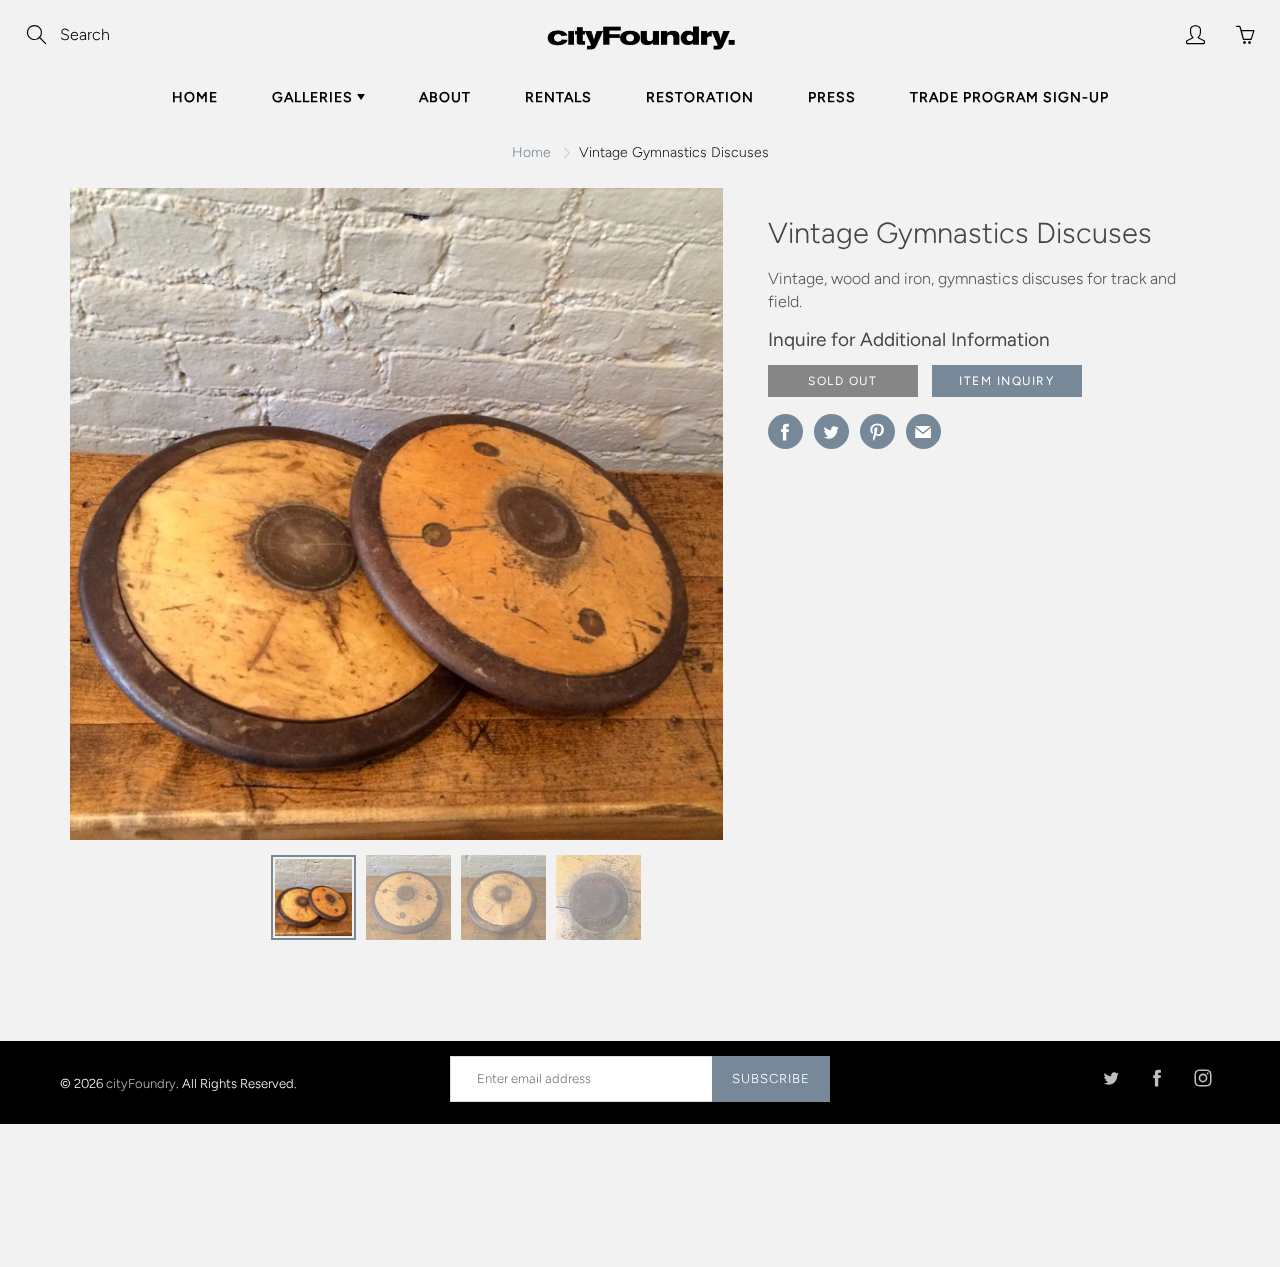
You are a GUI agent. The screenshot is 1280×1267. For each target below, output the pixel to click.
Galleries (314, 97)
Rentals (558, 97)
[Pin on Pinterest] (877, 431)
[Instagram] (1202, 1078)
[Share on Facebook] (785, 431)
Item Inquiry (1006, 381)
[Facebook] (1156, 1078)
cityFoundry (141, 1082)
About (445, 97)
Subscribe (771, 1078)
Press (832, 97)
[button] (668, 521)
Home (195, 97)
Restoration (700, 97)
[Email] (923, 431)
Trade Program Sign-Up (1009, 97)
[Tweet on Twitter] (831, 431)
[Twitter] (1110, 1078)
